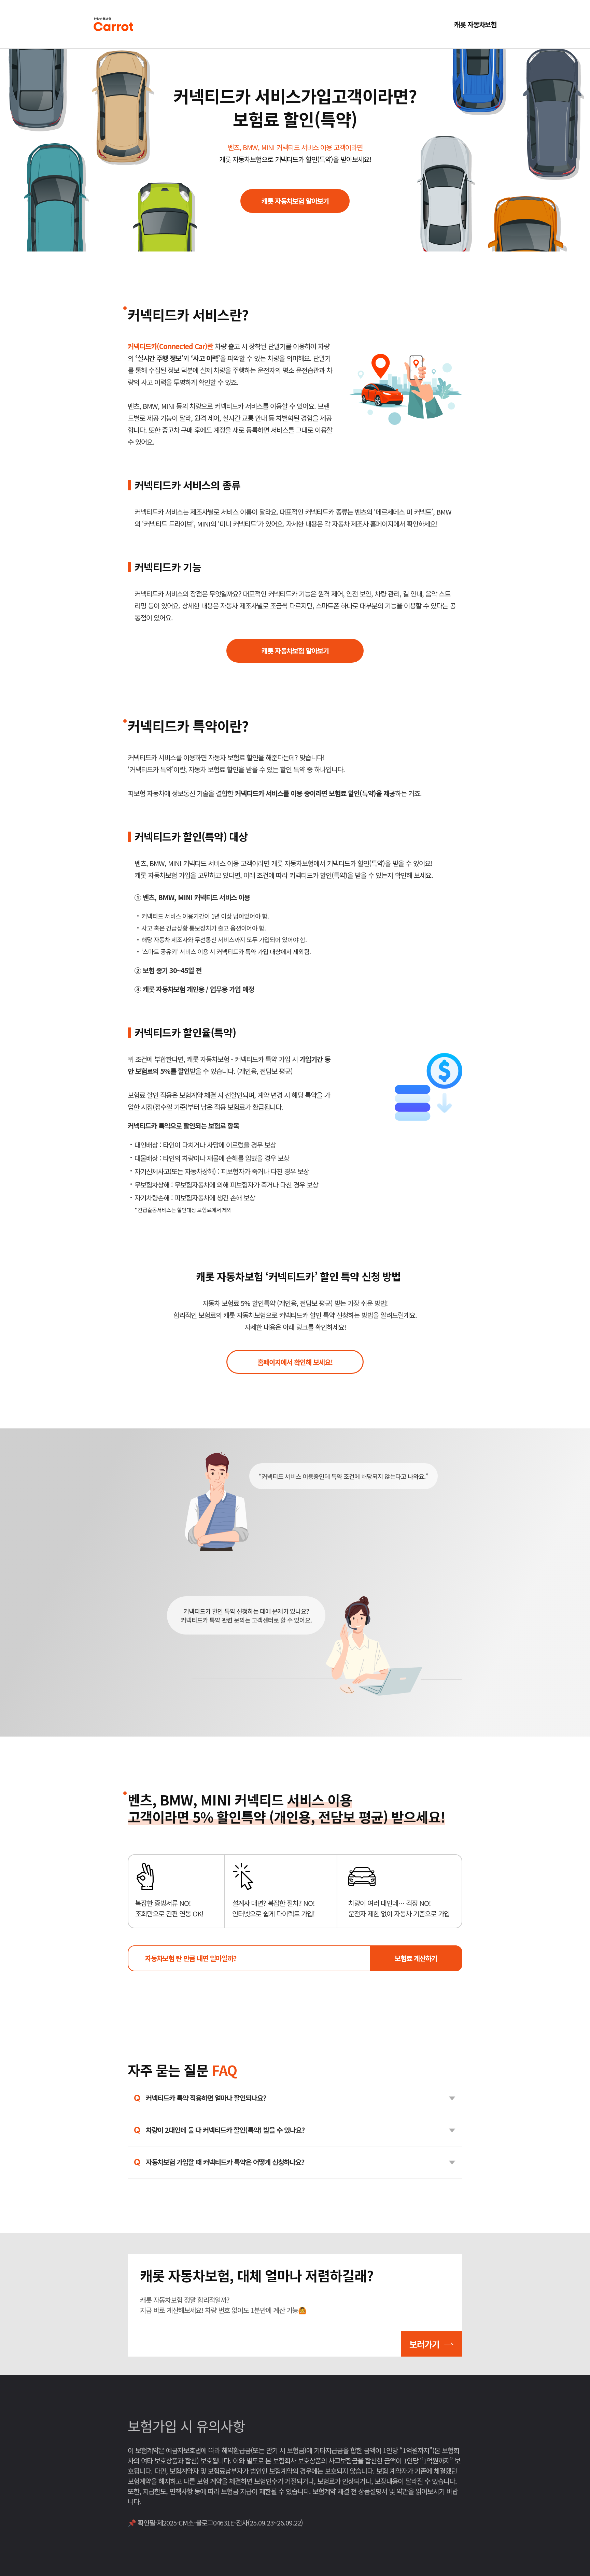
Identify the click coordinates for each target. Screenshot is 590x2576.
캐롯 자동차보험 (475, 24)
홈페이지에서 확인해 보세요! (295, 1362)
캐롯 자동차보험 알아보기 (295, 201)
